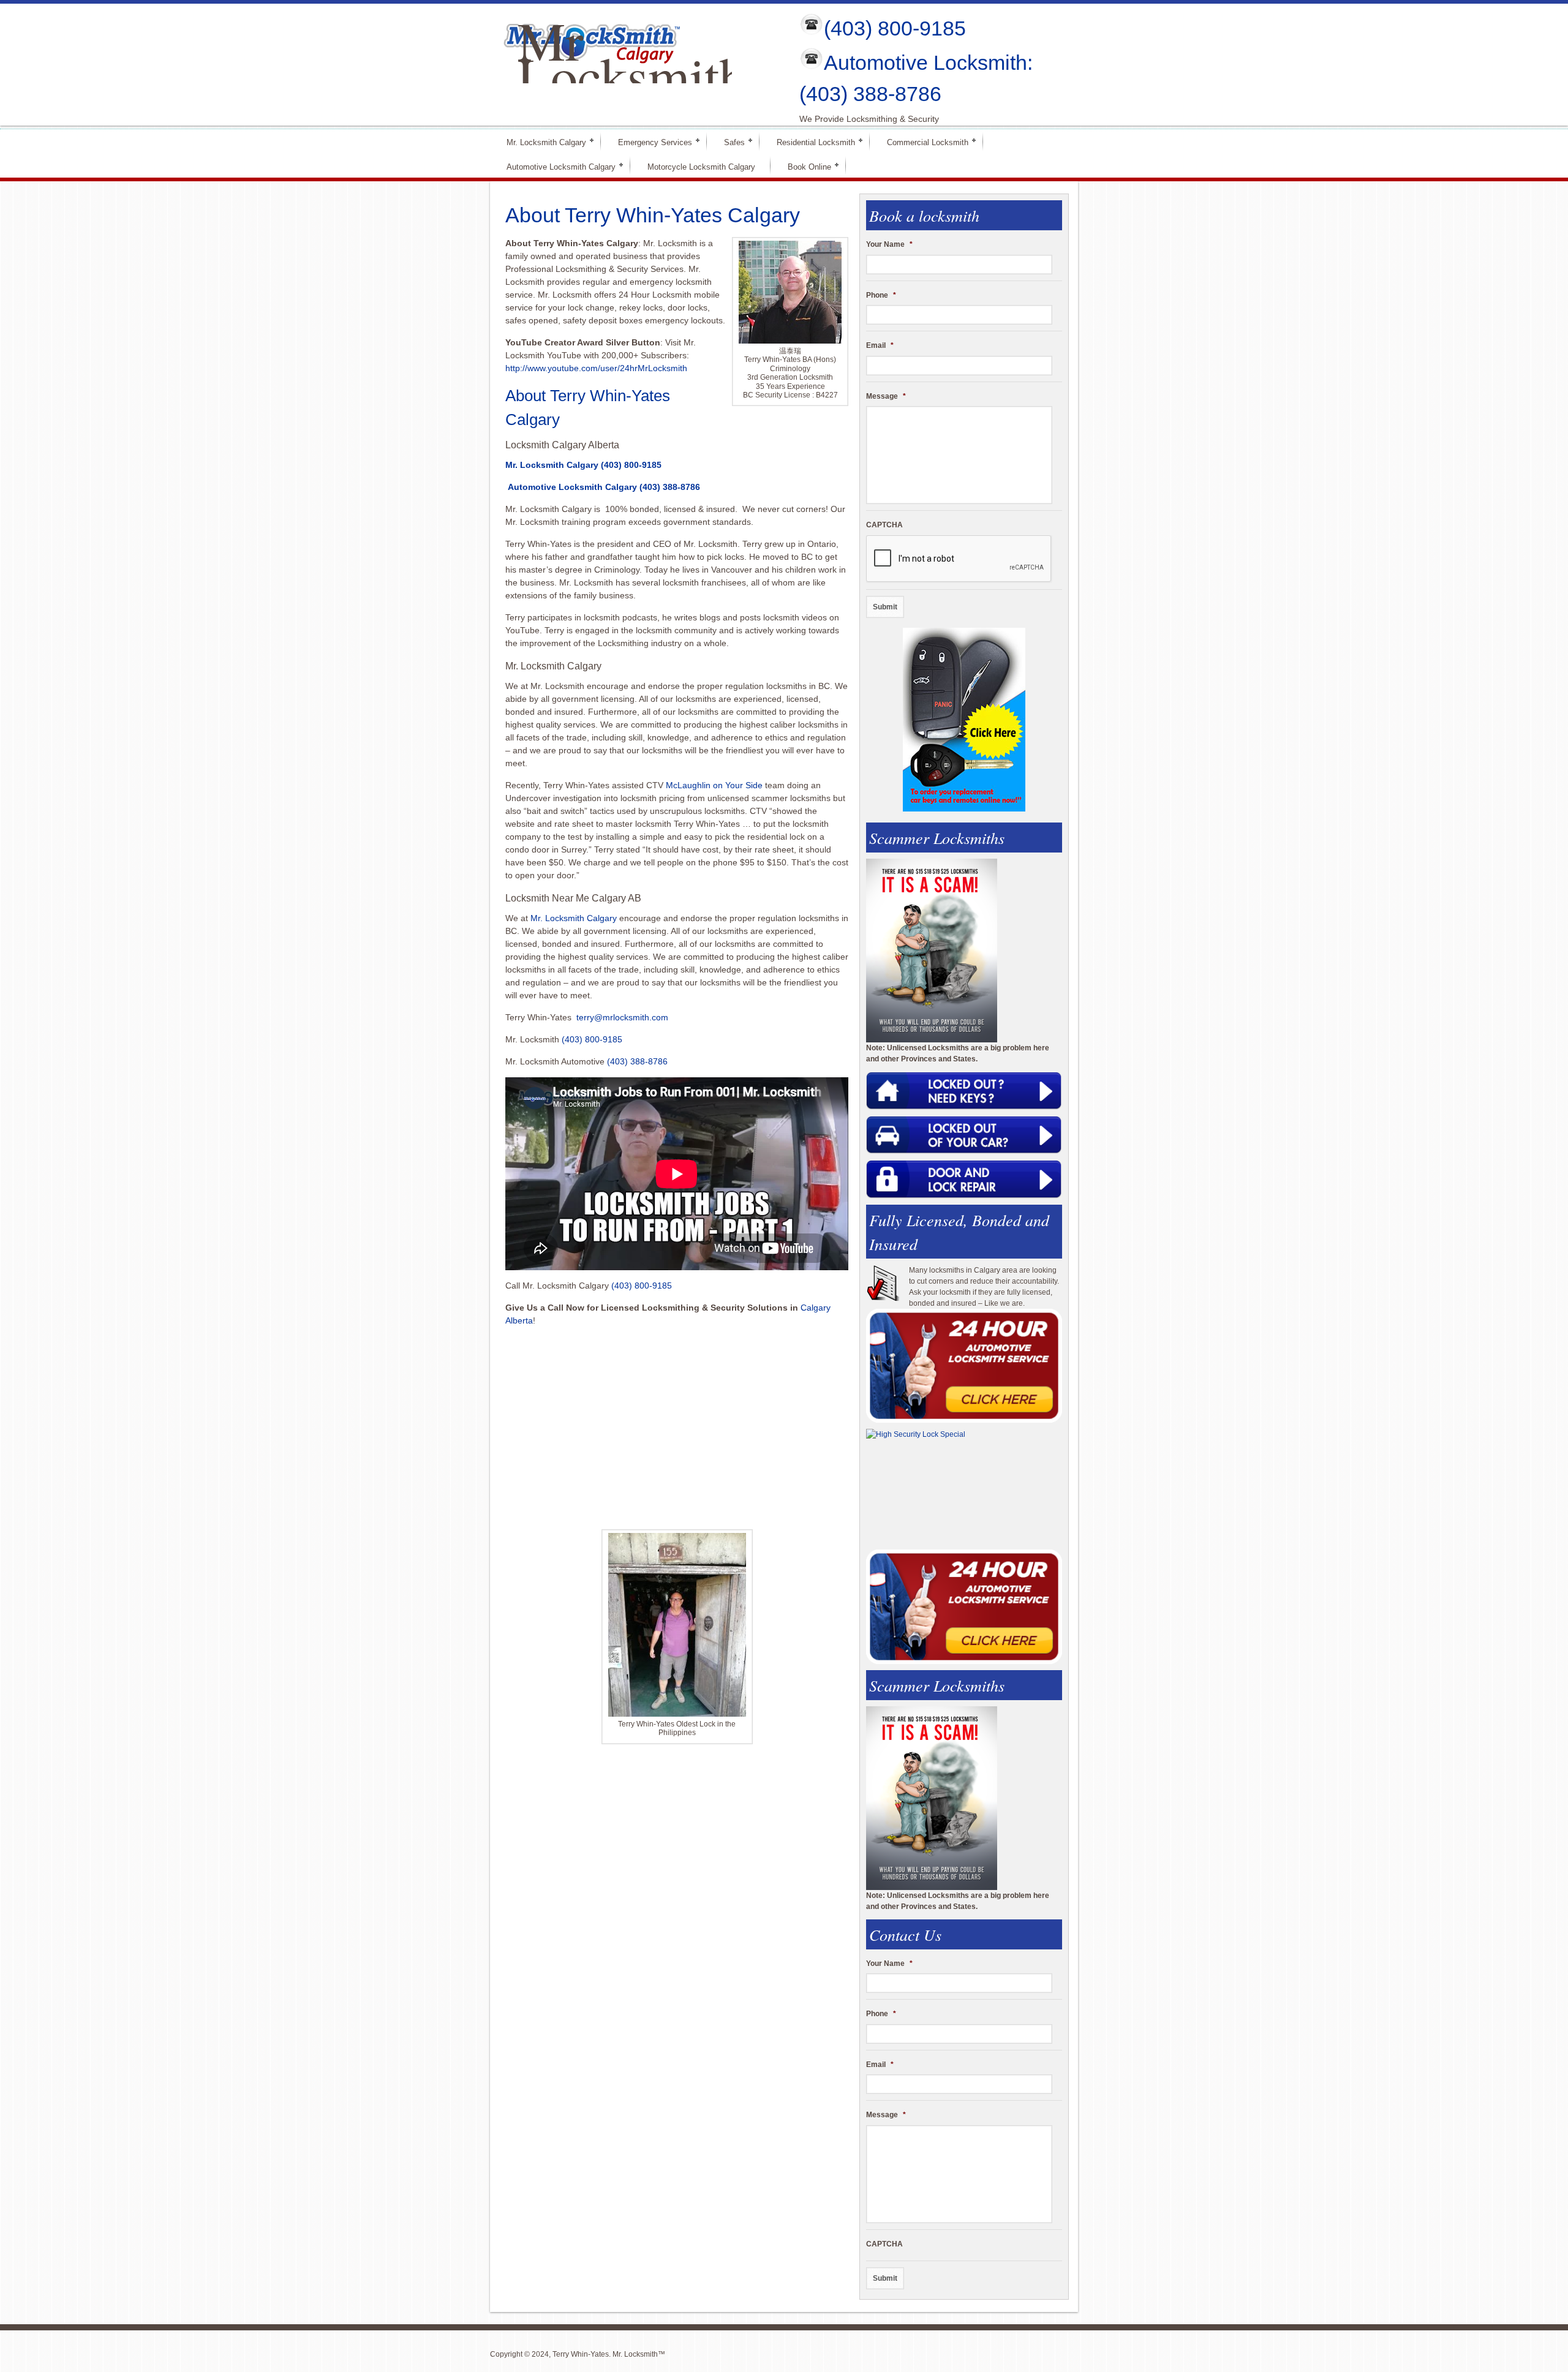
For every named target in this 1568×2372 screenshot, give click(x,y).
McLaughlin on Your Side (714, 785)
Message (886, 396)
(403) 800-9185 (895, 28)
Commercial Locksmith (922, 142)
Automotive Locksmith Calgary (556, 166)
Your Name (889, 244)
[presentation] (959, 559)
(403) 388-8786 (670, 487)
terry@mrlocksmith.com (622, 1017)
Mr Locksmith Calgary (632, 75)
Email (880, 345)
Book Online (804, 166)
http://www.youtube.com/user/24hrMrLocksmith (596, 368)
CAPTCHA (884, 525)
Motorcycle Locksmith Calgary (701, 167)
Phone (881, 295)
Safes (729, 142)
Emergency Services (650, 142)
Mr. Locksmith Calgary (541, 142)
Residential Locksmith (811, 142)
